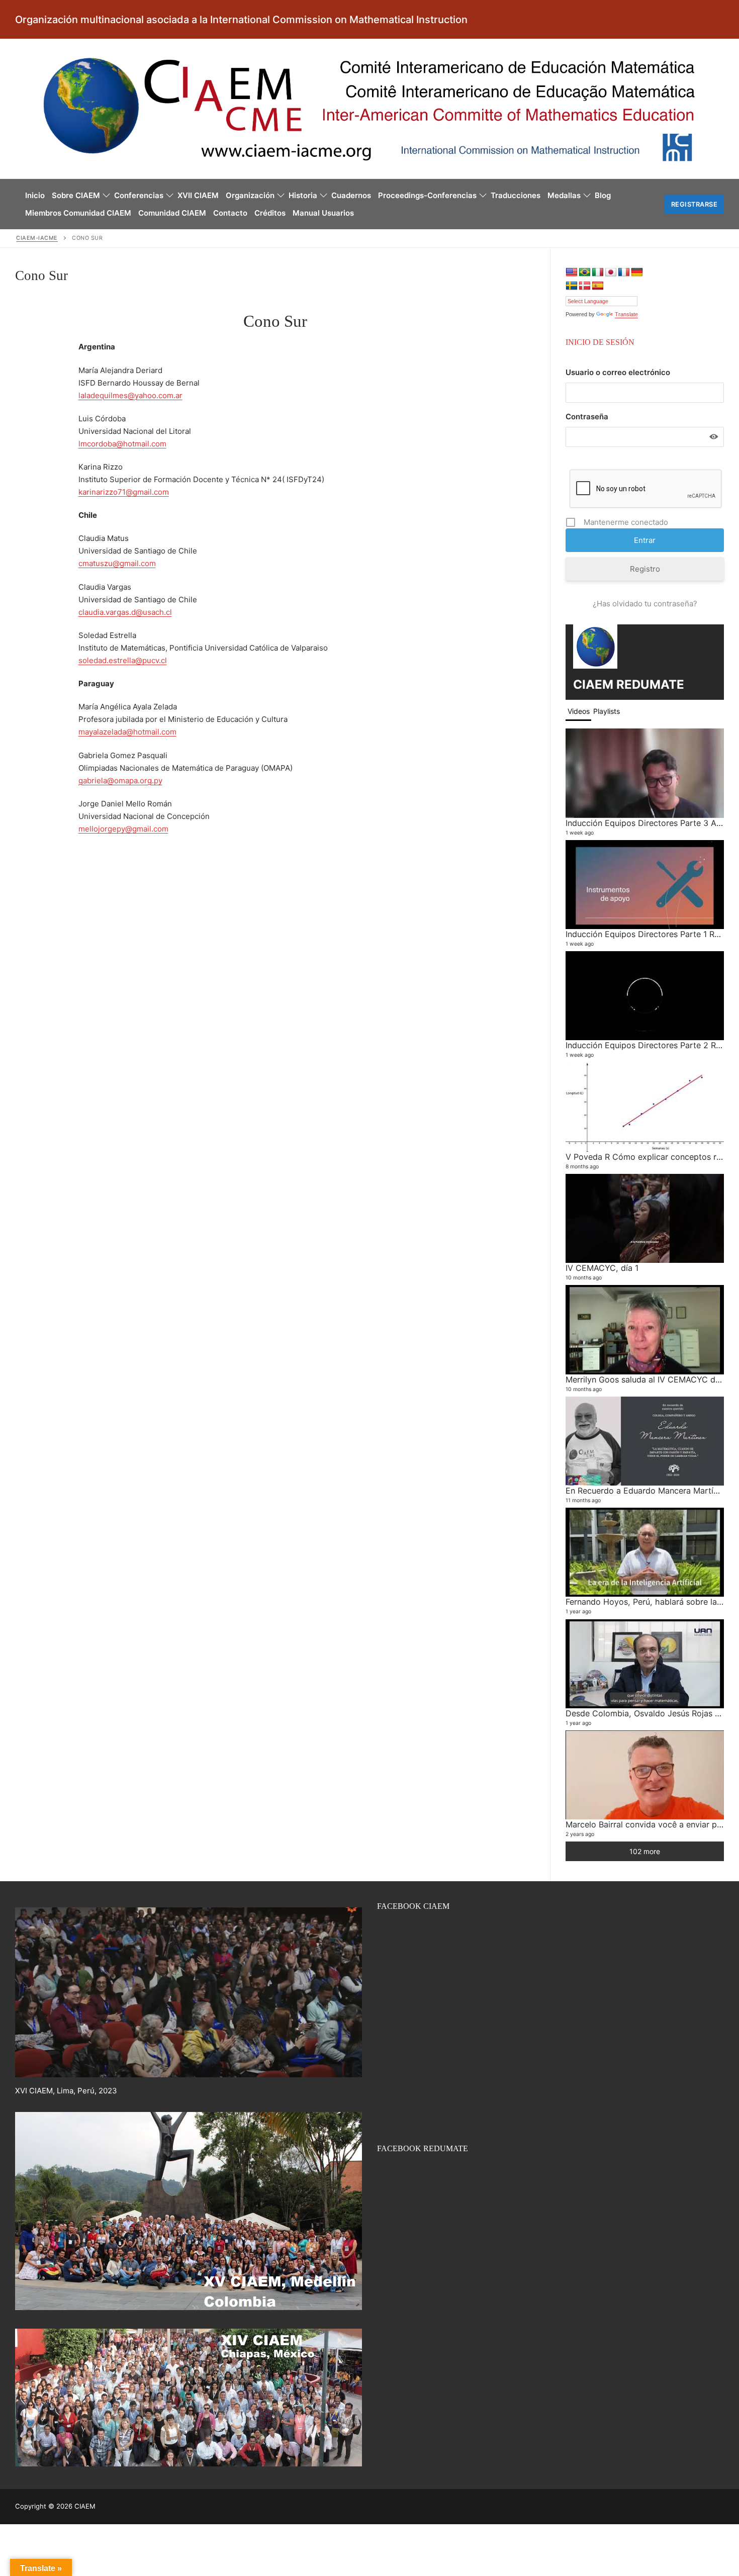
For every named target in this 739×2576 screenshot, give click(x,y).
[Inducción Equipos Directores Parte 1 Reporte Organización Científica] (645, 885)
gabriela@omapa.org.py (120, 780)
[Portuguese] (585, 272)
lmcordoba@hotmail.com (122, 444)
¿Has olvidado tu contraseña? (645, 604)
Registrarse (695, 204)
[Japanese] (611, 272)
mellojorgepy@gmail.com (123, 829)
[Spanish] (598, 286)
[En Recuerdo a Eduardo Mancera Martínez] (645, 1441)
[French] (624, 272)
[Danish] (585, 286)
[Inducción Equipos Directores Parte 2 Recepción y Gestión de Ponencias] (645, 996)
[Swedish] (572, 286)
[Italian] (598, 272)
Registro (645, 569)
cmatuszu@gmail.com (117, 563)
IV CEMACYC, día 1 (602, 1268)
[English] (572, 272)
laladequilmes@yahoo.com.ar (130, 395)
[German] (637, 272)
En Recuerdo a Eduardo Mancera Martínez (646, 1491)
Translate (626, 314)
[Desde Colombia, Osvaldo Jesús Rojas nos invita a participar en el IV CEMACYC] (645, 1664)
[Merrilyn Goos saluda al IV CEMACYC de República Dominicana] (645, 1329)
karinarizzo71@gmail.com (124, 492)
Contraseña (587, 417)
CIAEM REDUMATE (629, 684)
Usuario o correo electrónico (618, 372)
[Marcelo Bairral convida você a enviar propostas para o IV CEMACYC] (645, 1775)
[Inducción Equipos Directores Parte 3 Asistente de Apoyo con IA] (645, 773)
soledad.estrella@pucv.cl (123, 660)
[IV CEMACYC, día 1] (645, 1218)
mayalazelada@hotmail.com (127, 732)
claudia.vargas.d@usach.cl (125, 612)
